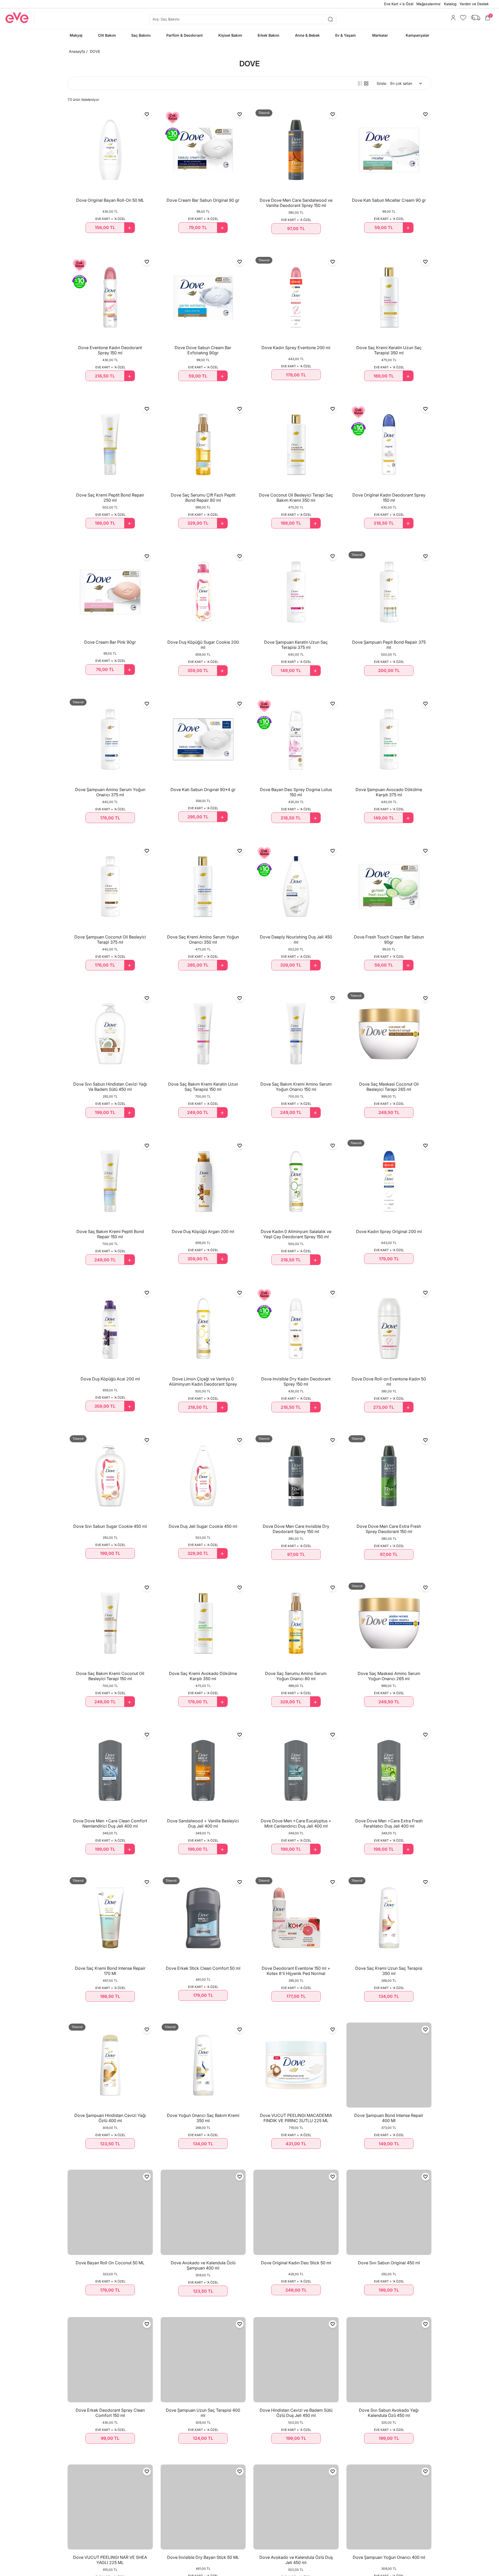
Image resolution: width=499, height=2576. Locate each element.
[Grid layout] (366, 83)
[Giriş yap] (452, 18)
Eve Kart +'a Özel (399, 4)
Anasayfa (77, 51)
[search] (243, 19)
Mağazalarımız (429, 4)
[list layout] (360, 83)
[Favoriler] (462, 18)
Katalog (450, 4)
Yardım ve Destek (474, 4)
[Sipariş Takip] (474, 18)
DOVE (95, 51)
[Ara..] (330, 19)
